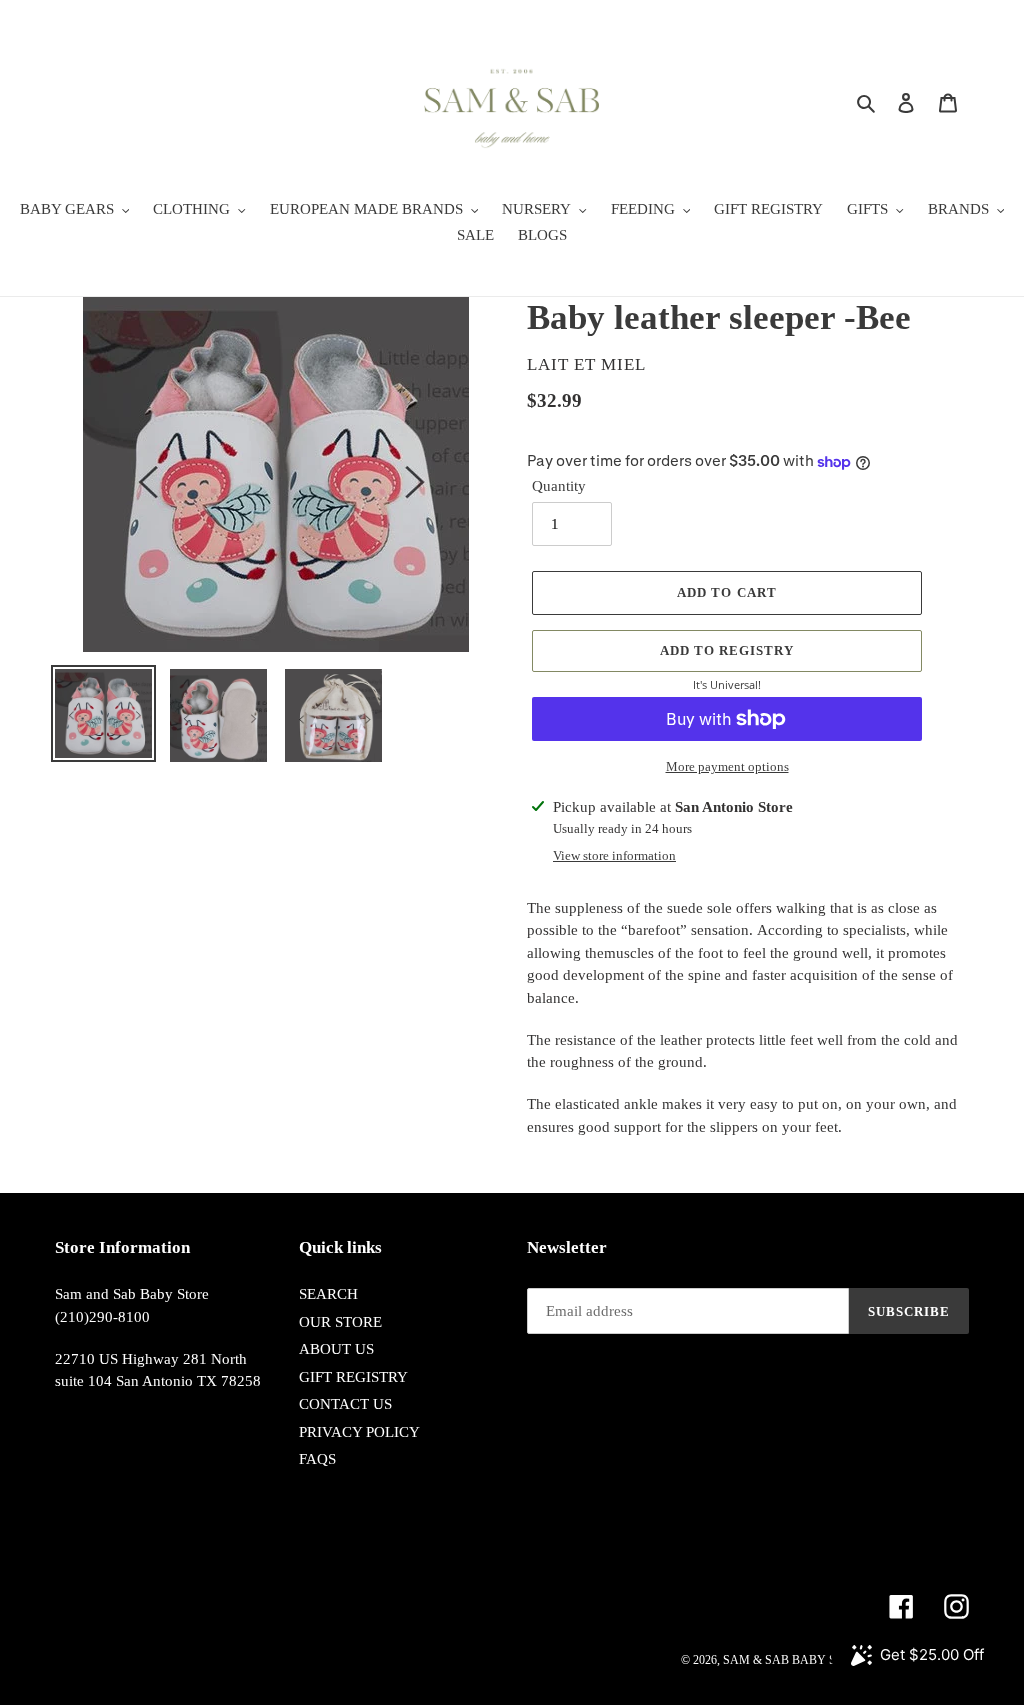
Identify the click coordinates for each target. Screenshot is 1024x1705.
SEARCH (328, 1294)
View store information (614, 855)
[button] (727, 651)
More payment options (727, 766)
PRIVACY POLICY (359, 1432)
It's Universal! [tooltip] (727, 684)
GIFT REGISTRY (353, 1377)
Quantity (559, 486)
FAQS (317, 1459)
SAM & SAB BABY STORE (795, 1660)
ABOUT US (336, 1349)
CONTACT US (345, 1404)
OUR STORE (340, 1322)
